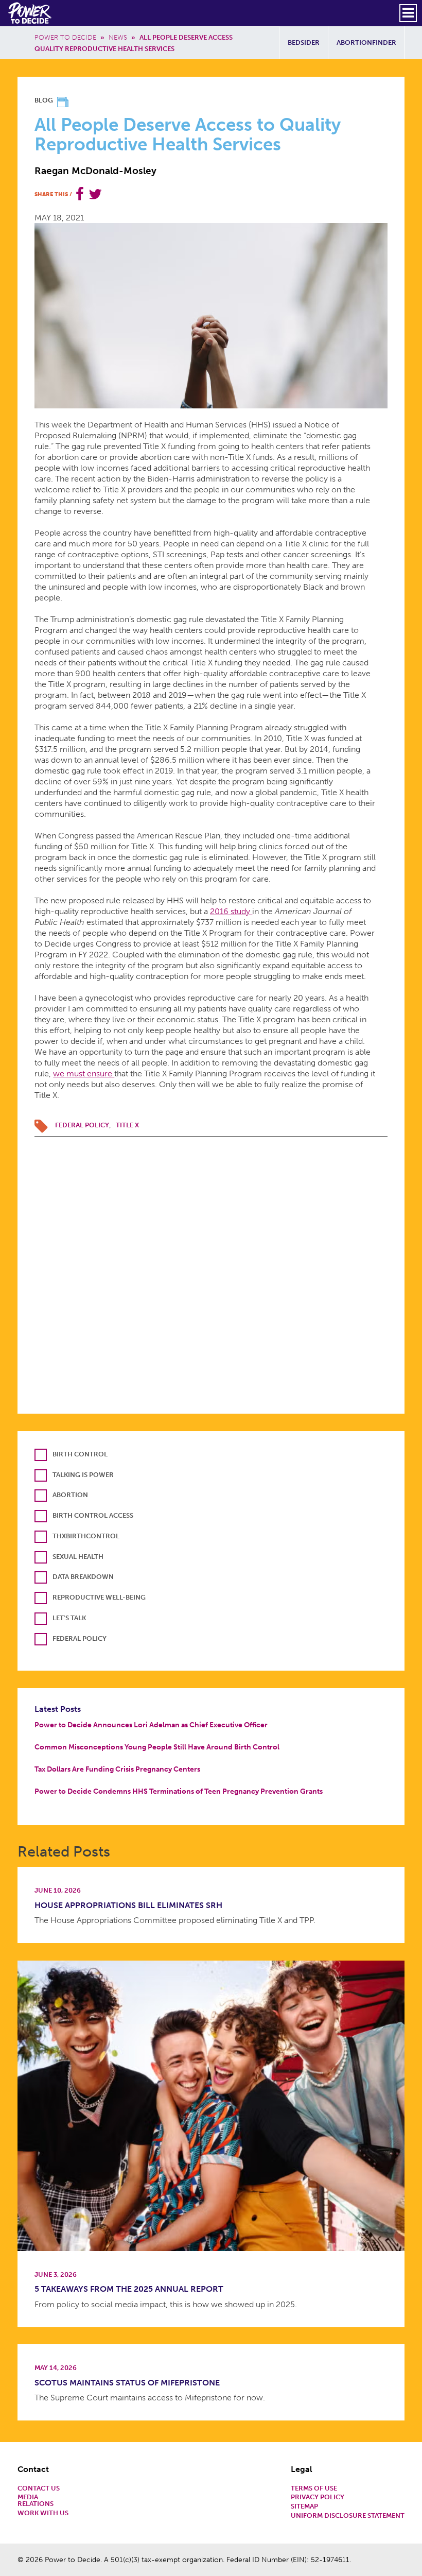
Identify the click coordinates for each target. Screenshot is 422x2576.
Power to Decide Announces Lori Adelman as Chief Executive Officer (151, 1725)
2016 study (231, 911)
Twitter (95, 194)
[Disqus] (211, 1265)
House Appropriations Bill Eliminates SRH (128, 1905)
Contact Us (39, 2489)
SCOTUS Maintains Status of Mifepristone (127, 2383)
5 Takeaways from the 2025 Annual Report (129, 2289)
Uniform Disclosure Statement (348, 2516)
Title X (127, 1125)
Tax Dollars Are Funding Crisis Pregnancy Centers (117, 1769)
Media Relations (36, 2501)
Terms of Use (314, 2489)
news (118, 37)
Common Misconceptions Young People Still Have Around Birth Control (157, 1747)
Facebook (80, 194)
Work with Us (43, 2513)
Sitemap (304, 2507)
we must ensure (84, 1074)
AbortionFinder (366, 42)
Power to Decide (65, 37)
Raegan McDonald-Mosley (95, 171)
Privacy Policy (318, 2497)
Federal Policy (82, 1125)
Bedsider (304, 42)
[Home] (31, 13)
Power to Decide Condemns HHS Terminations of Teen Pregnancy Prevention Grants (179, 1791)
